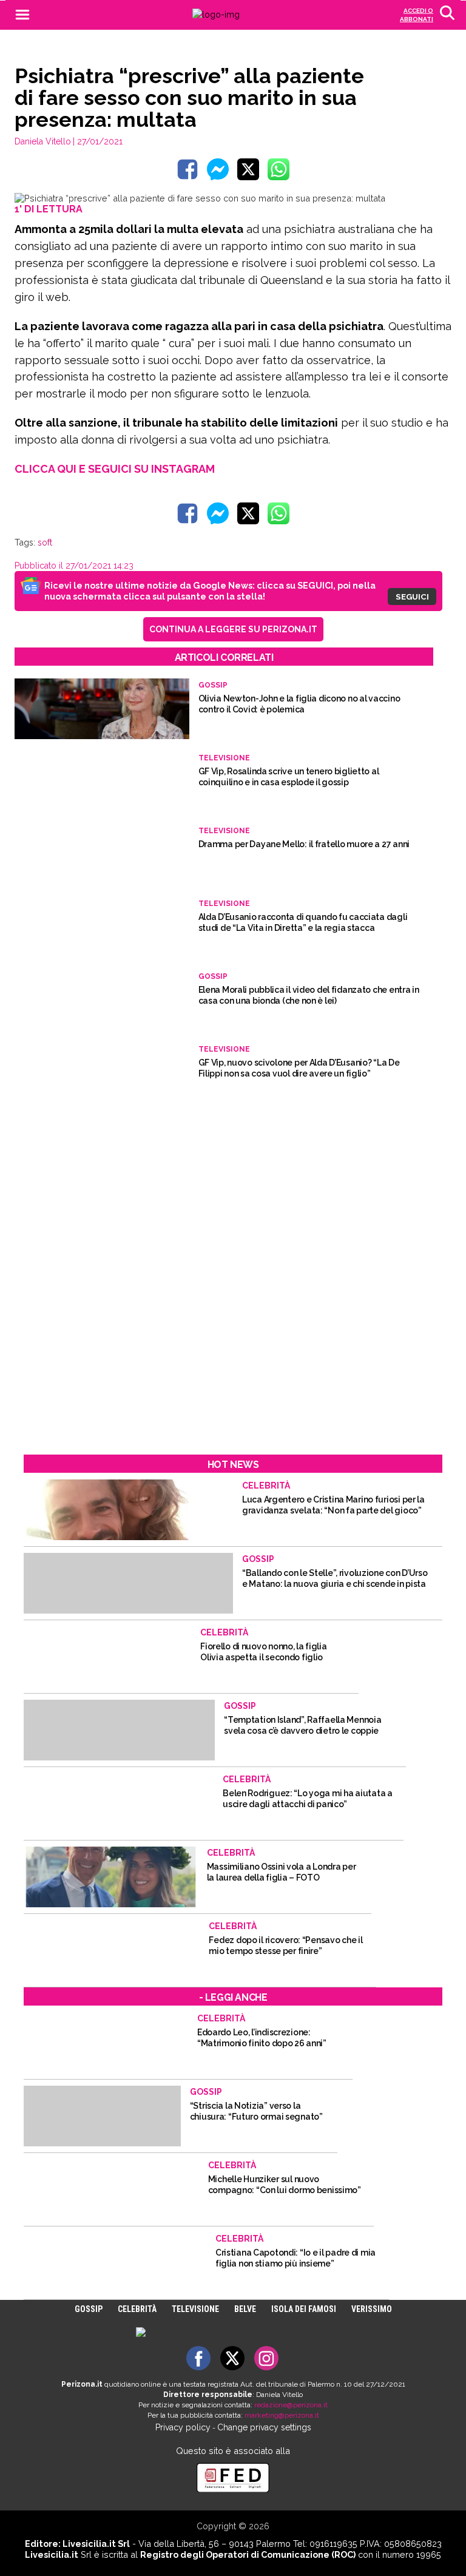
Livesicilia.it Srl (96, 2544)
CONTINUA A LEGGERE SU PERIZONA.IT (233, 629)
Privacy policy (183, 2427)
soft (45, 543)
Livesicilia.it (52, 2554)
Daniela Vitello (43, 141)
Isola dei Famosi (304, 2309)
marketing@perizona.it (282, 2415)
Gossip (89, 2309)
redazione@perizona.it (291, 2405)
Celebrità (137, 2309)
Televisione (195, 2309)
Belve (245, 2309)
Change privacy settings (264, 2427)
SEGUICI (412, 597)
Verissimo (372, 2309)
